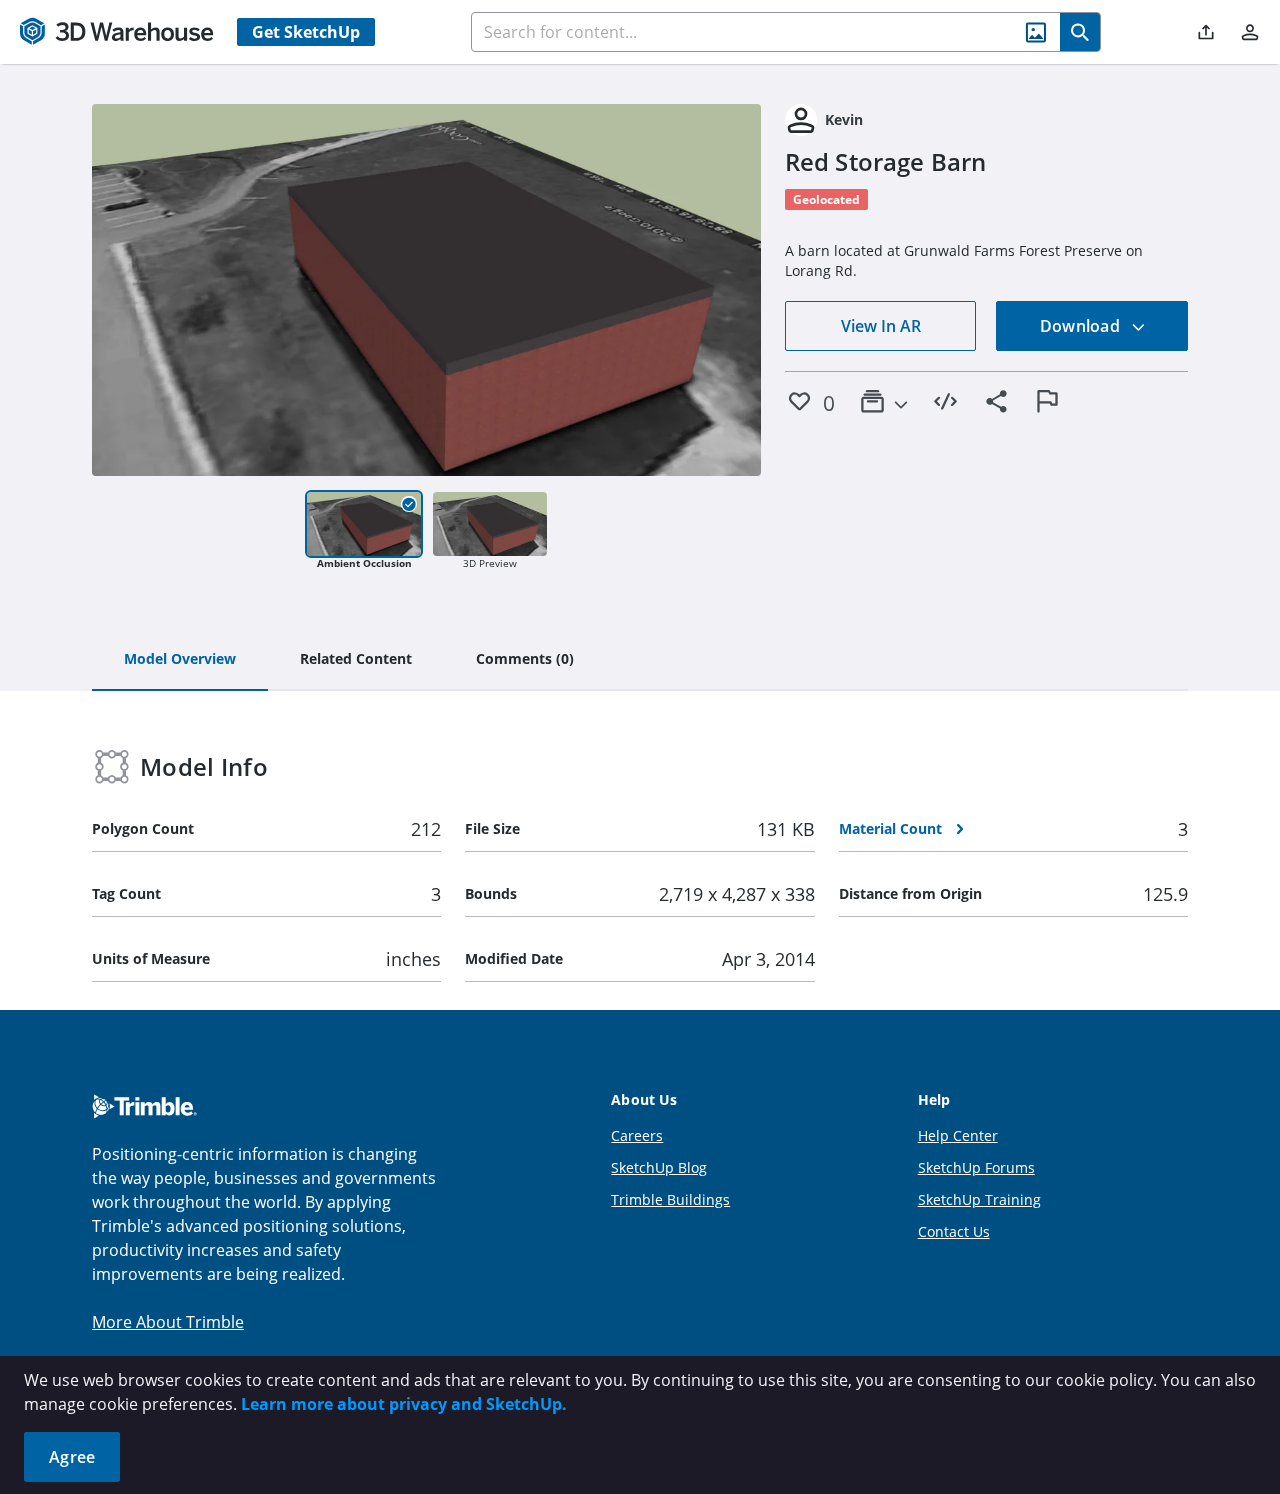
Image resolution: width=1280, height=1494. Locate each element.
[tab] (180, 660)
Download (1082, 326)
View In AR (881, 326)
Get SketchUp (306, 32)
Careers (637, 1135)
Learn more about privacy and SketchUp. (404, 1404)
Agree (72, 1457)
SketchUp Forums (976, 1167)
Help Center (958, 1135)
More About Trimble (168, 1322)
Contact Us (954, 1231)
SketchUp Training (979, 1199)
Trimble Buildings (670, 1199)
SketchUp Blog (659, 1167)
